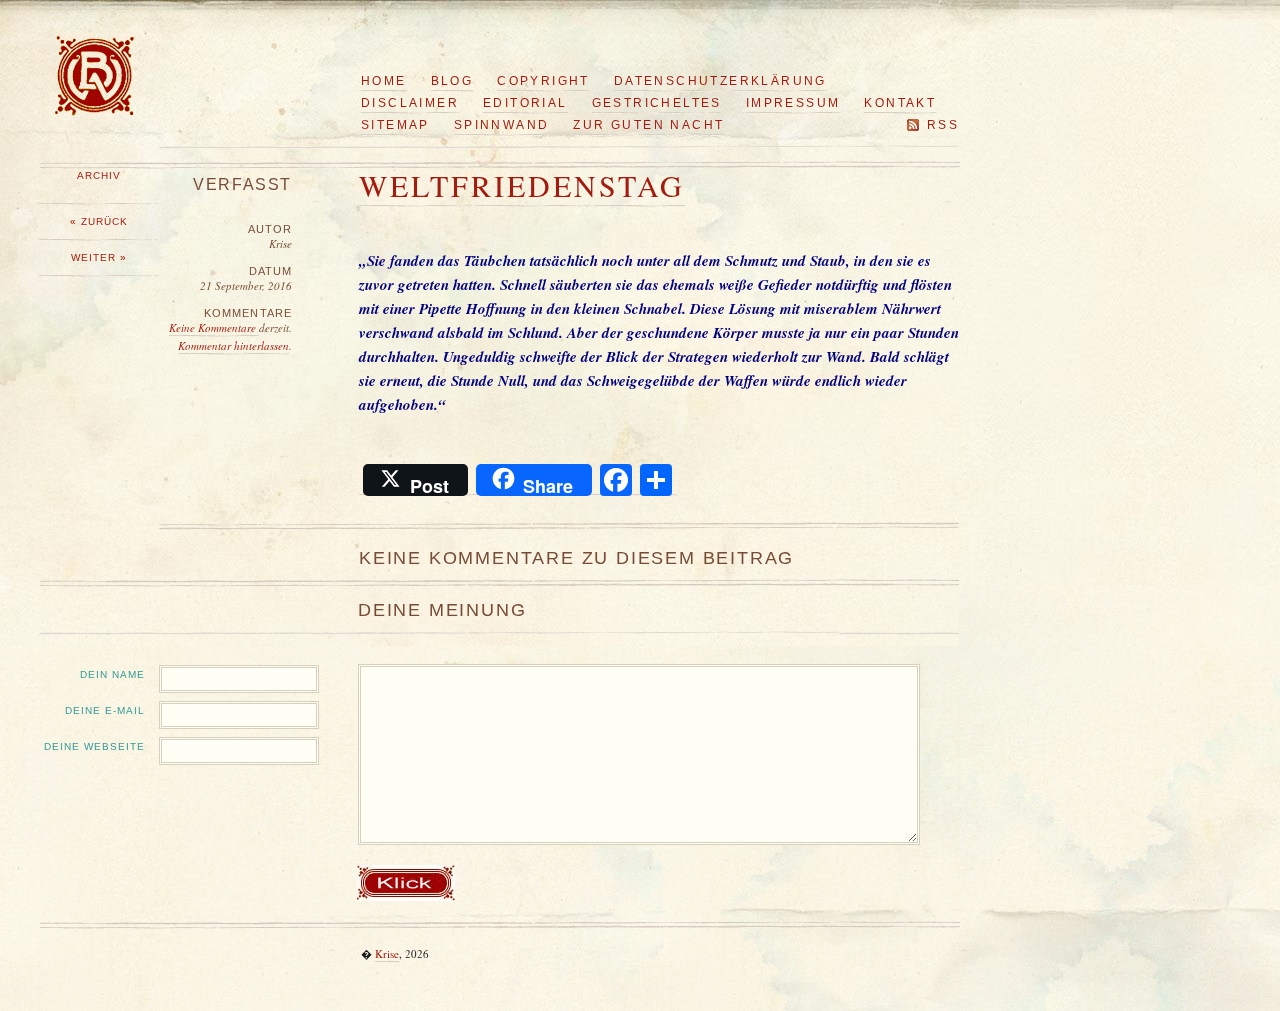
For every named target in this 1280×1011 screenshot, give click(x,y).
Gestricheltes (657, 103)
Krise (387, 953)
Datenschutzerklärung (720, 81)
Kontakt (900, 103)
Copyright (543, 81)
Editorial (525, 103)
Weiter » (99, 257)
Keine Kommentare (214, 327)
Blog (452, 81)
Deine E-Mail (105, 710)
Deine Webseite (94, 746)
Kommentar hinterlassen (233, 345)
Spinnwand (502, 125)
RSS (943, 125)
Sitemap (395, 125)
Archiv (99, 175)
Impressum (793, 103)
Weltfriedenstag (522, 185)
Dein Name (112, 674)
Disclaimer (410, 103)
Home (384, 81)
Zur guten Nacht (648, 125)
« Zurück (99, 221)
